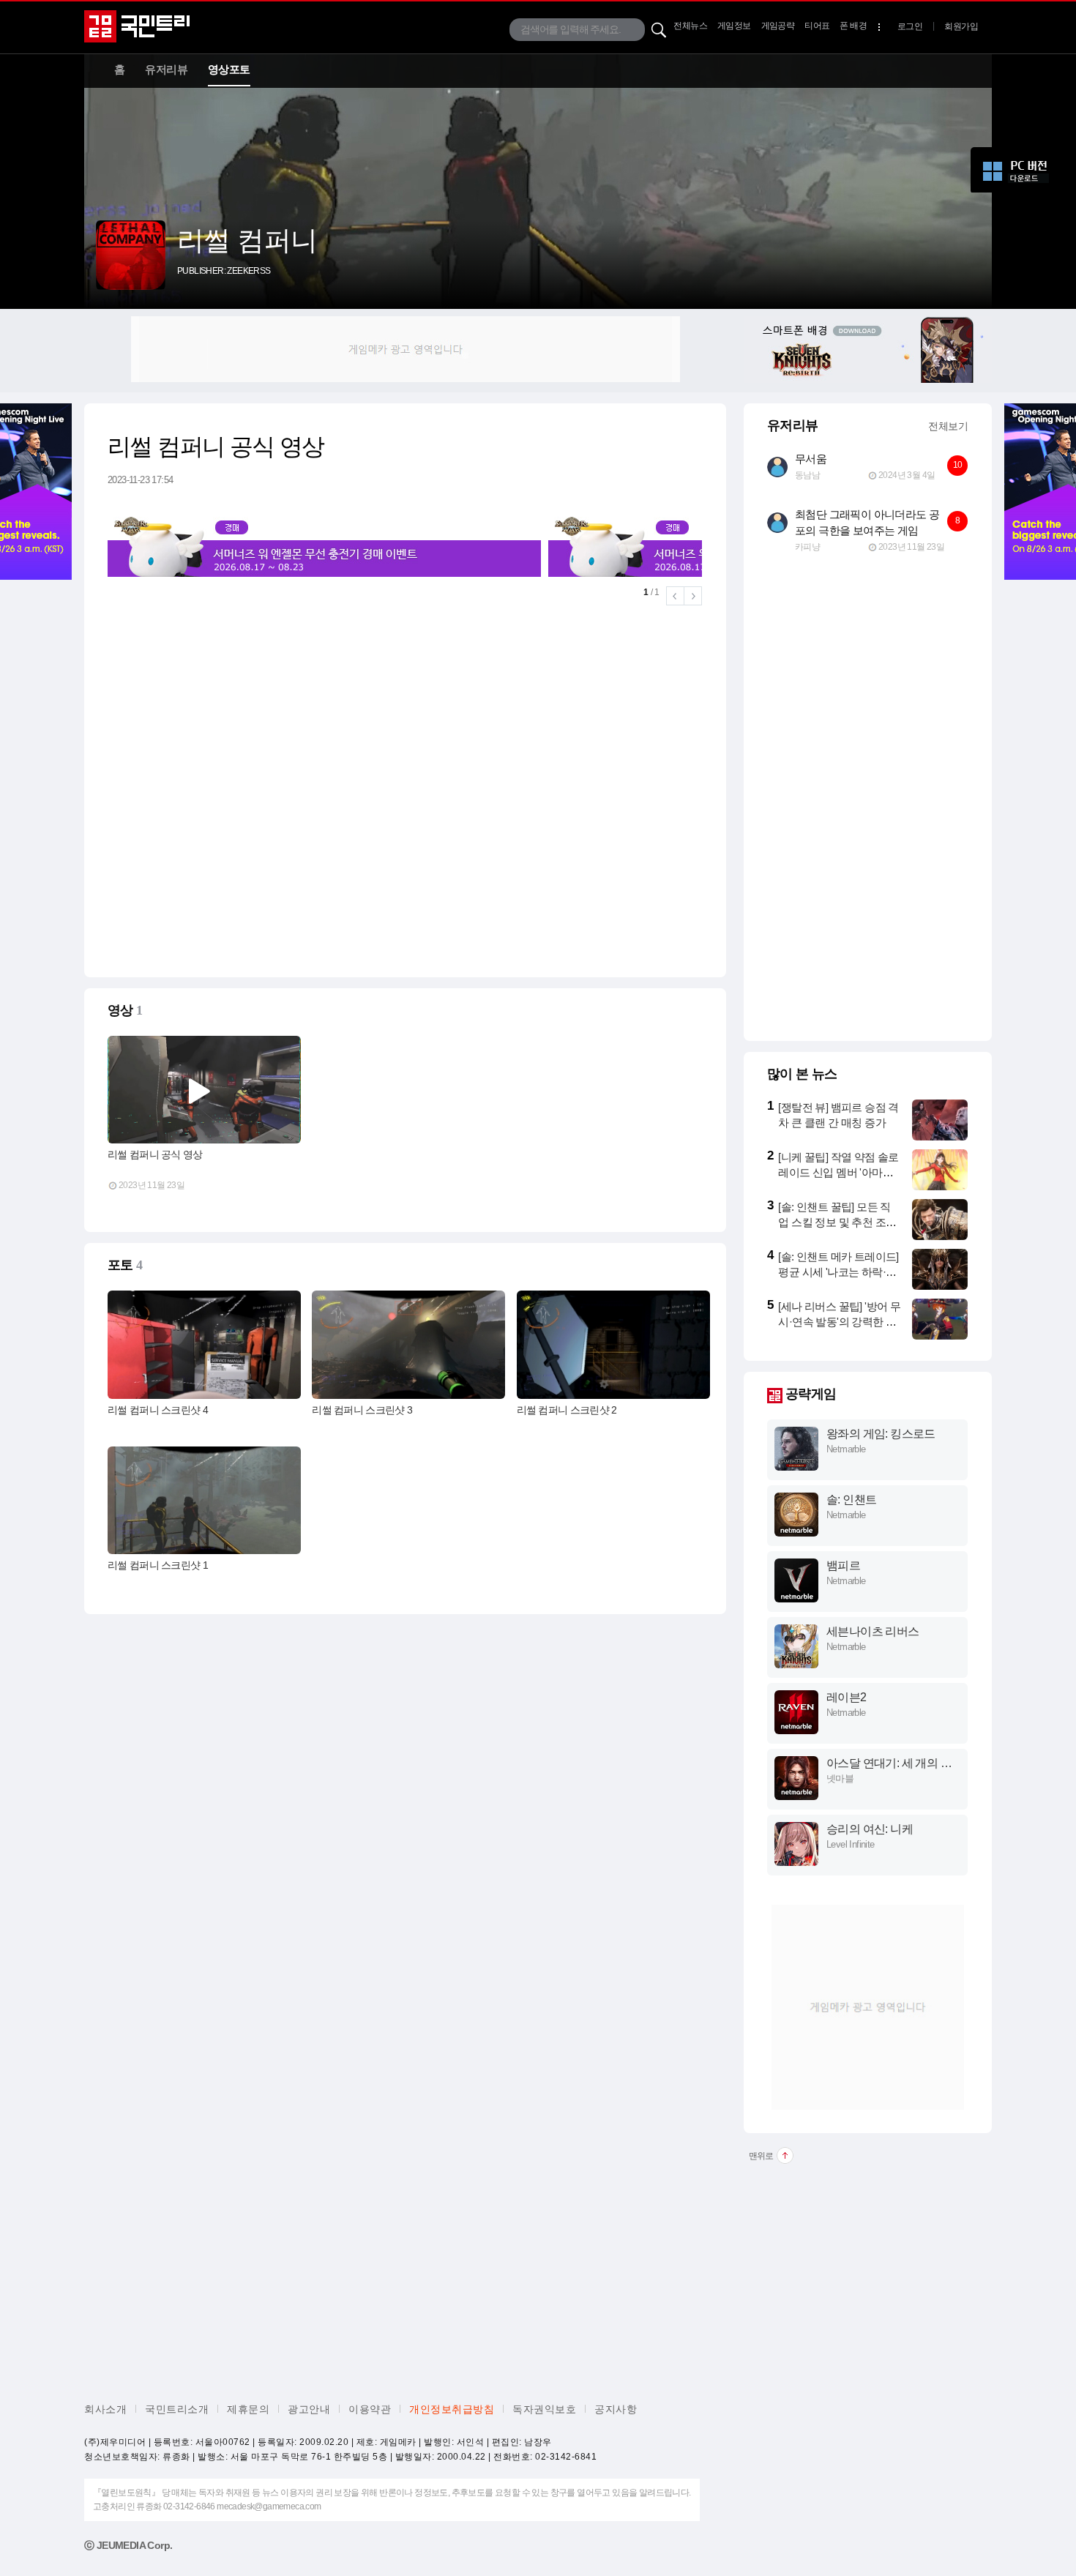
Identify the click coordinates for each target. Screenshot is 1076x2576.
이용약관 (370, 2409)
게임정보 (734, 26)
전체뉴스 (690, 26)
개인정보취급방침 (452, 2409)
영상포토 (229, 69)
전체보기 (948, 426)
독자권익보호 (544, 2409)
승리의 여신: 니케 (870, 1829)
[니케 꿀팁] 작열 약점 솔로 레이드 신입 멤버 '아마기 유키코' (838, 1172)
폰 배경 (853, 26)
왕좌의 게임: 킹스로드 (881, 1434)
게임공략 (778, 26)
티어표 (817, 26)
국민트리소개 (177, 2409)
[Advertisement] (406, 349)
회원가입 (961, 26)
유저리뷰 (166, 69)
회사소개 (105, 2409)
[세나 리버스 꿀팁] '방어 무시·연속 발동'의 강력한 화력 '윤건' (839, 1322)
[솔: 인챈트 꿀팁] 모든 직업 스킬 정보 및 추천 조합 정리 (837, 1222)
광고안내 (309, 2409)
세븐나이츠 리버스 (873, 1631)
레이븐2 (847, 1697)
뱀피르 (843, 1565)
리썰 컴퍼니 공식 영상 (155, 1154)
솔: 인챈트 (851, 1500)
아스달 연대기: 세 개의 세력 (889, 1764)
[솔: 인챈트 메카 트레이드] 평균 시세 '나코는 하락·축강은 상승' (838, 1272)
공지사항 (616, 2409)
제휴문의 (248, 2409)
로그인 (910, 26)
